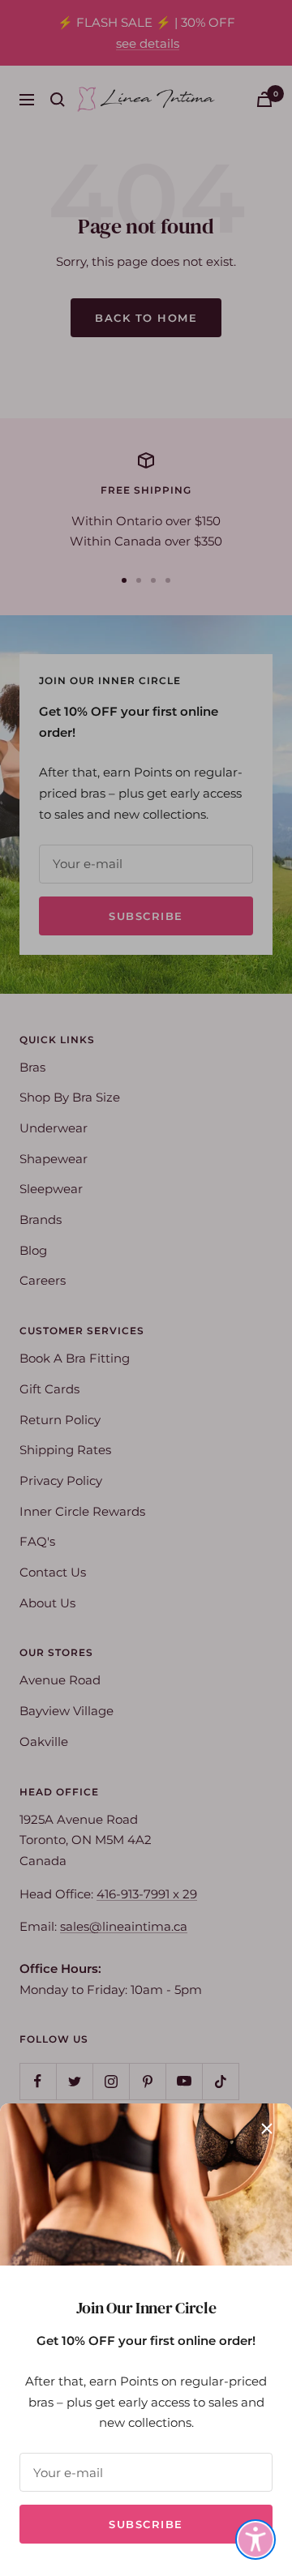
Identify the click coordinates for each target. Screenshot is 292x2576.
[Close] (267, 2129)
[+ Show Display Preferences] (255, 2540)
